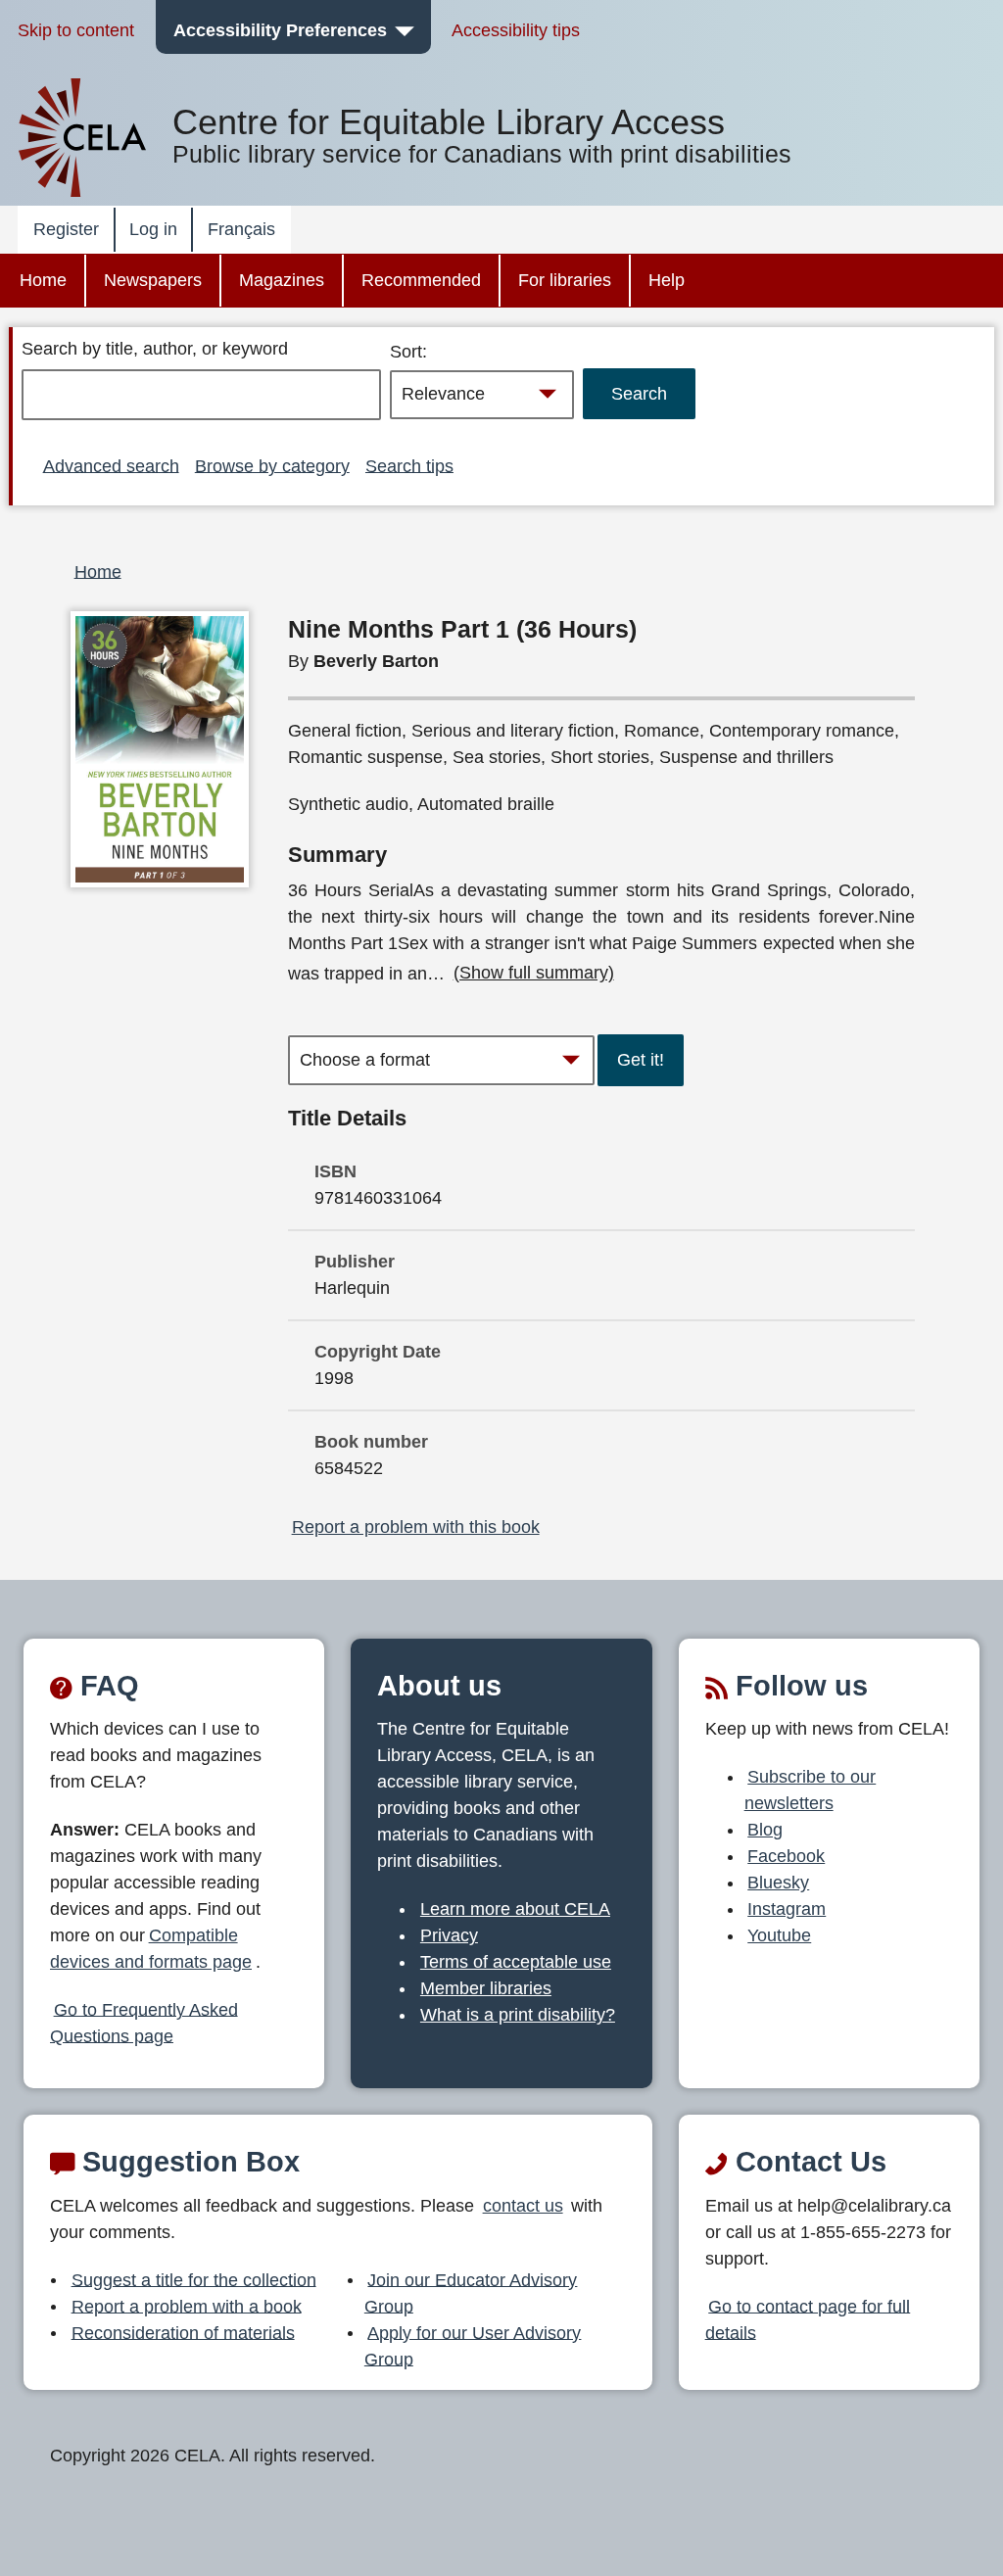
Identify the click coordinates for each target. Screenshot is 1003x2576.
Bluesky (778, 1883)
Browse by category (272, 465)
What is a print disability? (518, 2015)
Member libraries (486, 1988)
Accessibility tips (516, 30)
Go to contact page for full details (808, 2319)
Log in (153, 229)
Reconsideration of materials (183, 2332)
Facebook (786, 1856)
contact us (523, 2206)
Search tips (409, 465)
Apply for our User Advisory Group (473, 2345)
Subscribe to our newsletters (811, 1790)
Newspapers (153, 280)
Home (43, 280)
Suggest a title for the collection (194, 2279)
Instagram (787, 1909)
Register (66, 229)
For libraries (565, 280)
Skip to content (76, 30)
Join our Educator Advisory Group (471, 2292)
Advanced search (111, 465)
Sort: (408, 352)
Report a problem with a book (187, 2306)
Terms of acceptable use (516, 1962)
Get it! (641, 1060)
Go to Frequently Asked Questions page (144, 2022)
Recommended (421, 280)
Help (667, 280)
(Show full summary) (534, 973)
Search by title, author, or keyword (155, 349)
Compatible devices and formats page (151, 1949)
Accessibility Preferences (280, 30)
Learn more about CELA (515, 1909)
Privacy (449, 1935)
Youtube (779, 1935)
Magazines (282, 280)
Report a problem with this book (416, 1527)
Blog (765, 1830)
